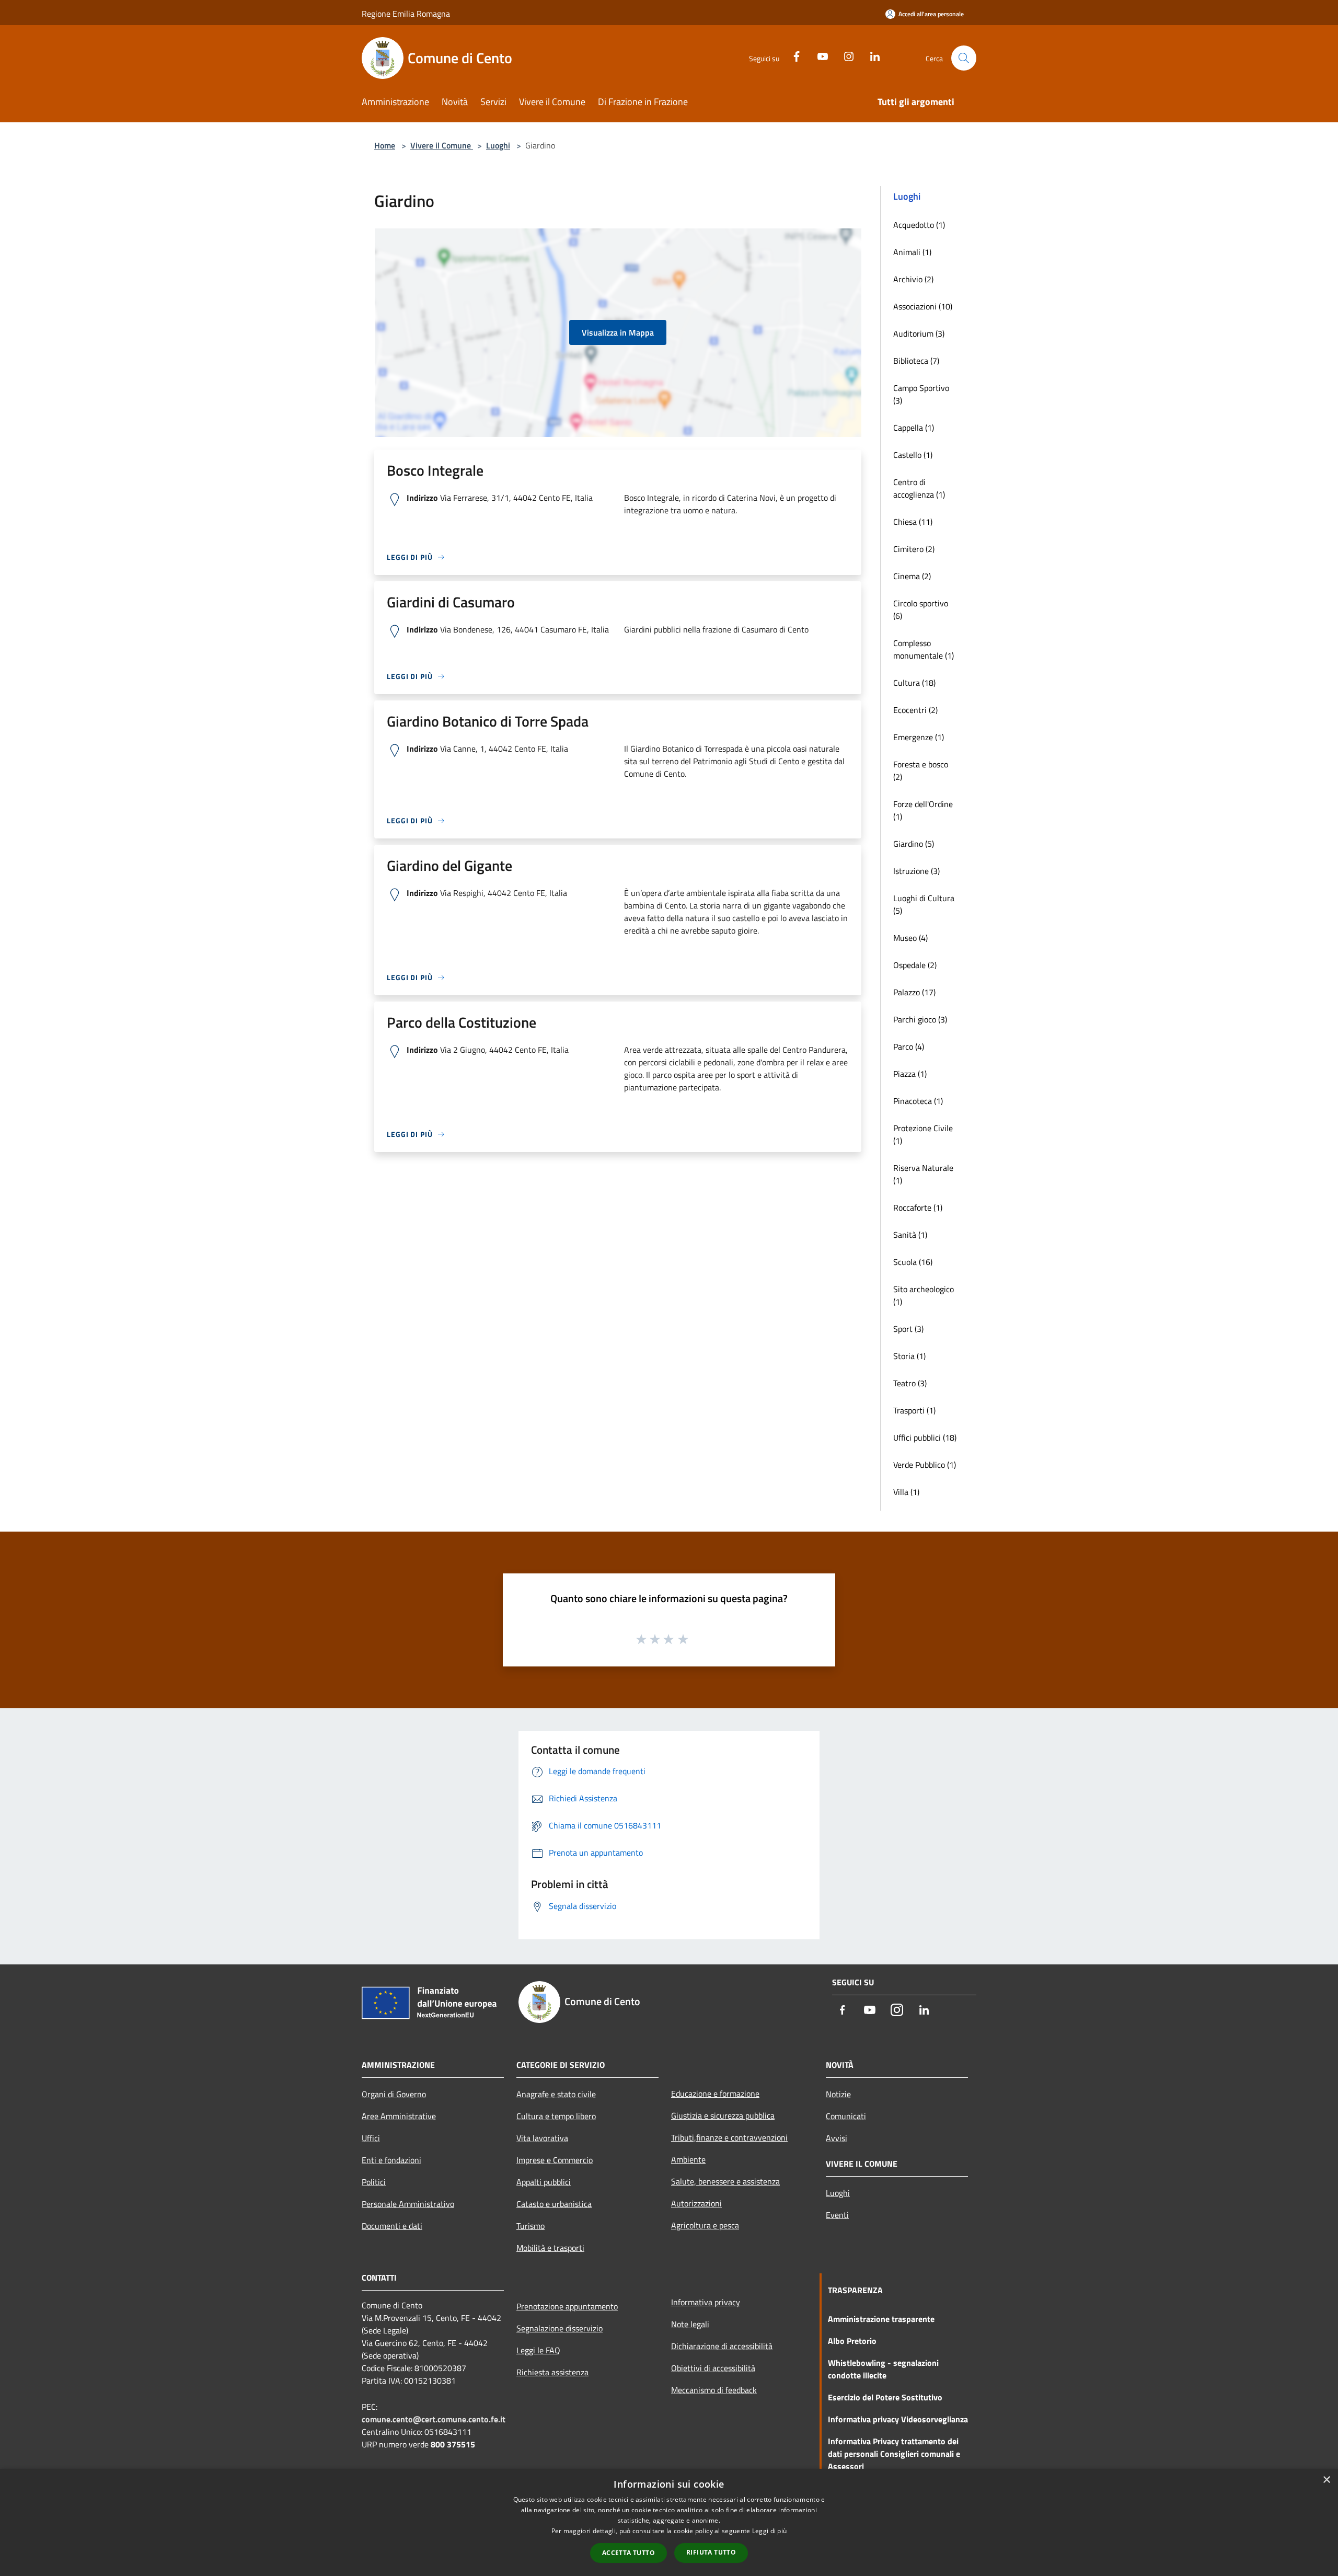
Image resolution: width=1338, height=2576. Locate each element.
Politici (374, 2182)
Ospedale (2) (915, 965)
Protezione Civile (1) (923, 1134)
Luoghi (498, 145)
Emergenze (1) (919, 737)
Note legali (690, 2324)
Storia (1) (909, 1356)
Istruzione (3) (916, 871)
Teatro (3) (910, 1383)
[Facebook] (792, 55)
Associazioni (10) (923, 306)
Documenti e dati (392, 2226)
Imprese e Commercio (555, 2160)
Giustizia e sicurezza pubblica (723, 2115)
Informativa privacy (706, 2302)
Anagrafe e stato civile (556, 2094)
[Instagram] (845, 55)
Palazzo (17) (914, 992)
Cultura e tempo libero (556, 2116)
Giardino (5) (914, 844)
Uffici (371, 2138)
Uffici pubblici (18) (925, 1437)
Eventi (837, 2215)
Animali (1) (912, 252)
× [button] (1326, 2480)
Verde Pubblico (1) (925, 1465)
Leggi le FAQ (538, 2350)
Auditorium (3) (919, 333)
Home (385, 145)
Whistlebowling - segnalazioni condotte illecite (883, 2369)
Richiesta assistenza (552, 2372)
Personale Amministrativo (408, 2204)
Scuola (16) (913, 1262)
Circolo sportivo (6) (921, 609)
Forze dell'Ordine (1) (923, 810)
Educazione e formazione (715, 2094)
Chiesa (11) (913, 522)
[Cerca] (964, 58)
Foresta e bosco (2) (921, 770)
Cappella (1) (914, 428)
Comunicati (846, 2116)
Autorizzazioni (696, 2203)
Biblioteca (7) (916, 361)
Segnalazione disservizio (560, 2328)
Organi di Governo (394, 2094)
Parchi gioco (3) (920, 1019)
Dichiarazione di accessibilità (722, 2346)
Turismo (530, 2226)
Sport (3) (908, 1329)
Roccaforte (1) (918, 1207)
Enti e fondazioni (391, 2160)
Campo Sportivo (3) (921, 394)
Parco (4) (909, 1046)
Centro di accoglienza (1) (919, 488)
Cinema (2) (912, 576)
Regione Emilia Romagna (406, 14)
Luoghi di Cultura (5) (924, 904)
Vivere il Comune (442, 145)
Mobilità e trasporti (550, 2248)
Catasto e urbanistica (554, 2204)
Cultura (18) (914, 683)
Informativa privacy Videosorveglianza (898, 2419)
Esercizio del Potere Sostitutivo (885, 2397)
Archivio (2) (913, 279)
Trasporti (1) (914, 1410)
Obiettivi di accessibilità (713, 2368)
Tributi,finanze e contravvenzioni (729, 2137)
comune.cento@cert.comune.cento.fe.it (434, 2419)
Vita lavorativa (542, 2138)
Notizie (838, 2094)
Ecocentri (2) (915, 710)
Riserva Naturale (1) (923, 1174)
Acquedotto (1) (919, 225)
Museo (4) (910, 938)
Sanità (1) (910, 1235)
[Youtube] (818, 55)
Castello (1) (913, 455)
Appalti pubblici (544, 2182)
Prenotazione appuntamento (567, 2306)
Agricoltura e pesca (705, 2225)
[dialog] (669, 2522)
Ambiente (688, 2159)
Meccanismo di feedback (714, 2390)
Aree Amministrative (399, 2116)
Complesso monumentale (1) (924, 649)
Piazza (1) (910, 1074)
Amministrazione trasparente (881, 2319)
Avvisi (837, 2138)
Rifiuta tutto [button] (711, 2552)
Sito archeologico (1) (924, 1295)
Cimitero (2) (914, 549)
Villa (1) (906, 1492)
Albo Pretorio (852, 2341)
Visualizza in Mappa (618, 332)
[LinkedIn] (871, 55)
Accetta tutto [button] (628, 2553)
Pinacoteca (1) (918, 1101)
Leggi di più (770, 2531)
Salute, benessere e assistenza (725, 2181)
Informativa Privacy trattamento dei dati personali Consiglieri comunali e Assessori (894, 2454)
